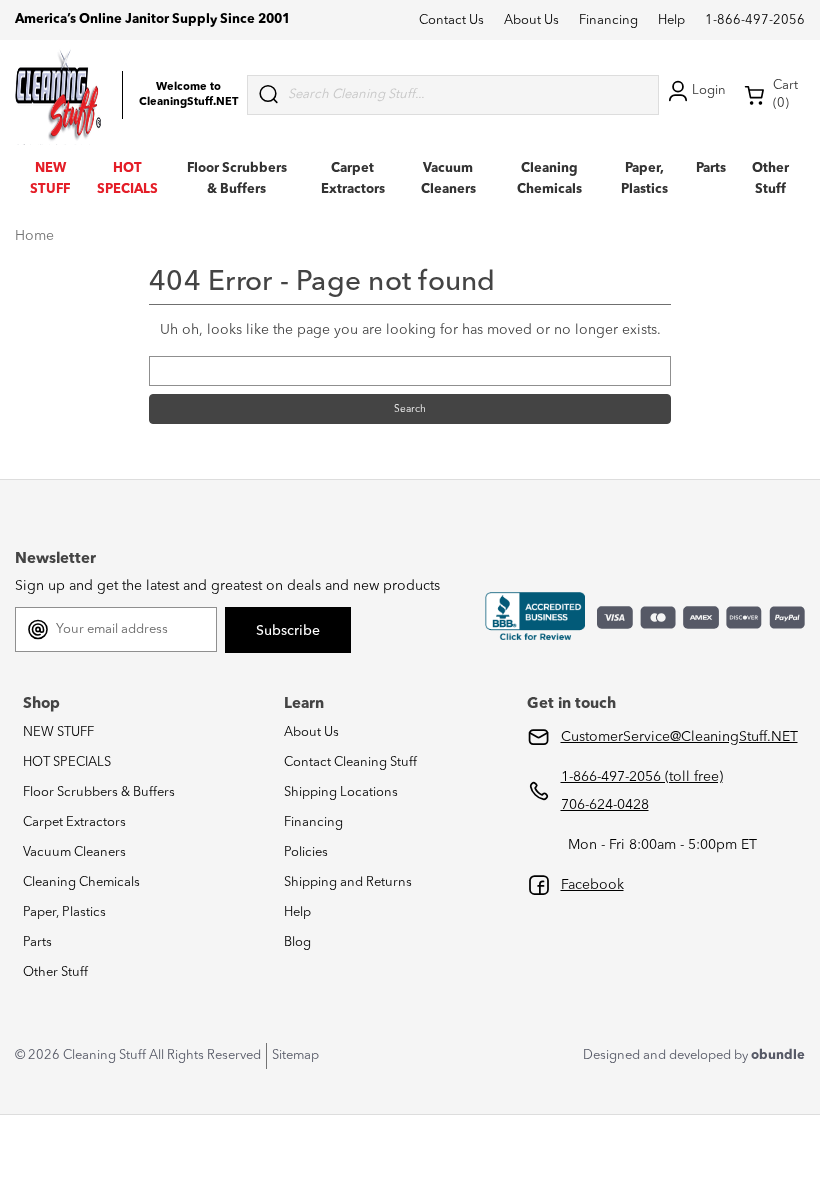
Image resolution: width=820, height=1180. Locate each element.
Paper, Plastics (64, 912)
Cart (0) (785, 94)
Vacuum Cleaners (74, 852)
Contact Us (451, 20)
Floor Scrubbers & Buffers (99, 792)
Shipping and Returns (348, 882)
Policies (306, 852)
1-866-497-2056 (755, 20)
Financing (608, 20)
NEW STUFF (58, 732)
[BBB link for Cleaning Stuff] (535, 617)
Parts (711, 168)
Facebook (592, 885)
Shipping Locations (341, 792)
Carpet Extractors (74, 822)
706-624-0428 (605, 805)
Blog (297, 942)
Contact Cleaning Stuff (350, 762)
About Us (531, 20)
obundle (778, 1055)
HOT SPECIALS (67, 762)
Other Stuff (55, 972)
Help (671, 20)
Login (709, 90)
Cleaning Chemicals (81, 882)
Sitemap (295, 1055)
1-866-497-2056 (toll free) (642, 777)
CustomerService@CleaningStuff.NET (679, 737)
